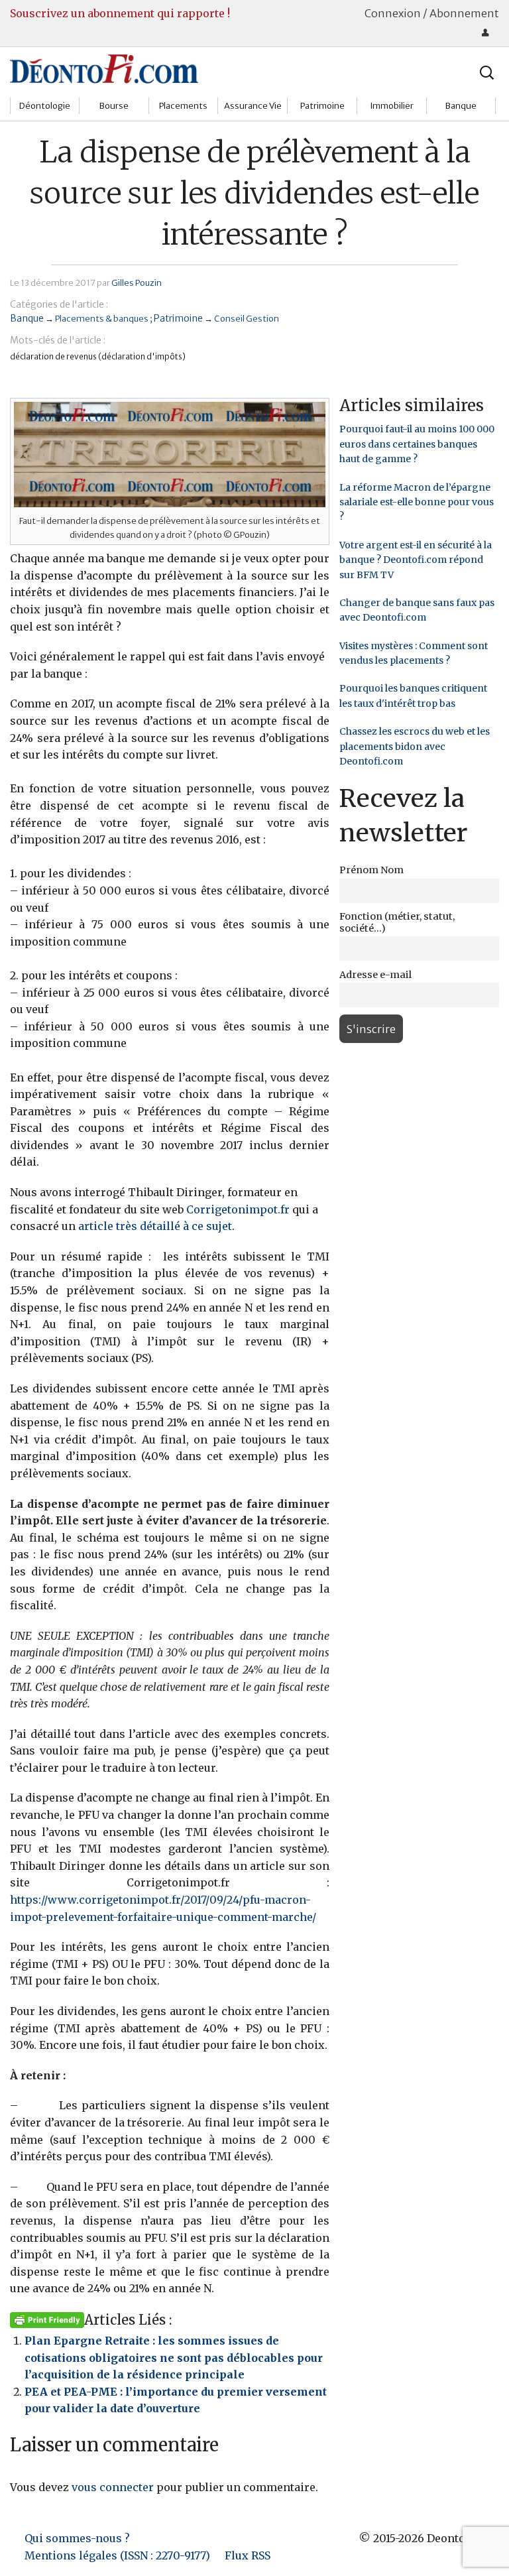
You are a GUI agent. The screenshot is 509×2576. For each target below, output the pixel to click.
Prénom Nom (371, 870)
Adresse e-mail (375, 975)
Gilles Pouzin (137, 282)
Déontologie (45, 106)
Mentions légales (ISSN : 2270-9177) (117, 2555)
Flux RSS (248, 2555)
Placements (183, 106)
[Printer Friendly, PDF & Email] (47, 2319)
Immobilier (392, 106)
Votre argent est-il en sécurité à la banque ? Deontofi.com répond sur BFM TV (416, 560)
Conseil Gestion (247, 318)
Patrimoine (322, 106)
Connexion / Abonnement (432, 13)
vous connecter (113, 2487)
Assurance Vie (253, 106)
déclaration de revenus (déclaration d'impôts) (98, 356)
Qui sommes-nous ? (77, 2538)
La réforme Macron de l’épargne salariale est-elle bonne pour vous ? (417, 502)
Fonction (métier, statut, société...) (397, 922)
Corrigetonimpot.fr (238, 1209)
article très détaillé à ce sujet (155, 1226)
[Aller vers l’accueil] (104, 68)
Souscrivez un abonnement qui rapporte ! (120, 13)
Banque (461, 106)
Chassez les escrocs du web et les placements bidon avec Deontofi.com (415, 746)
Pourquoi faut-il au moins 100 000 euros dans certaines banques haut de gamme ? (417, 444)
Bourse (114, 106)
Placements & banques (102, 318)
